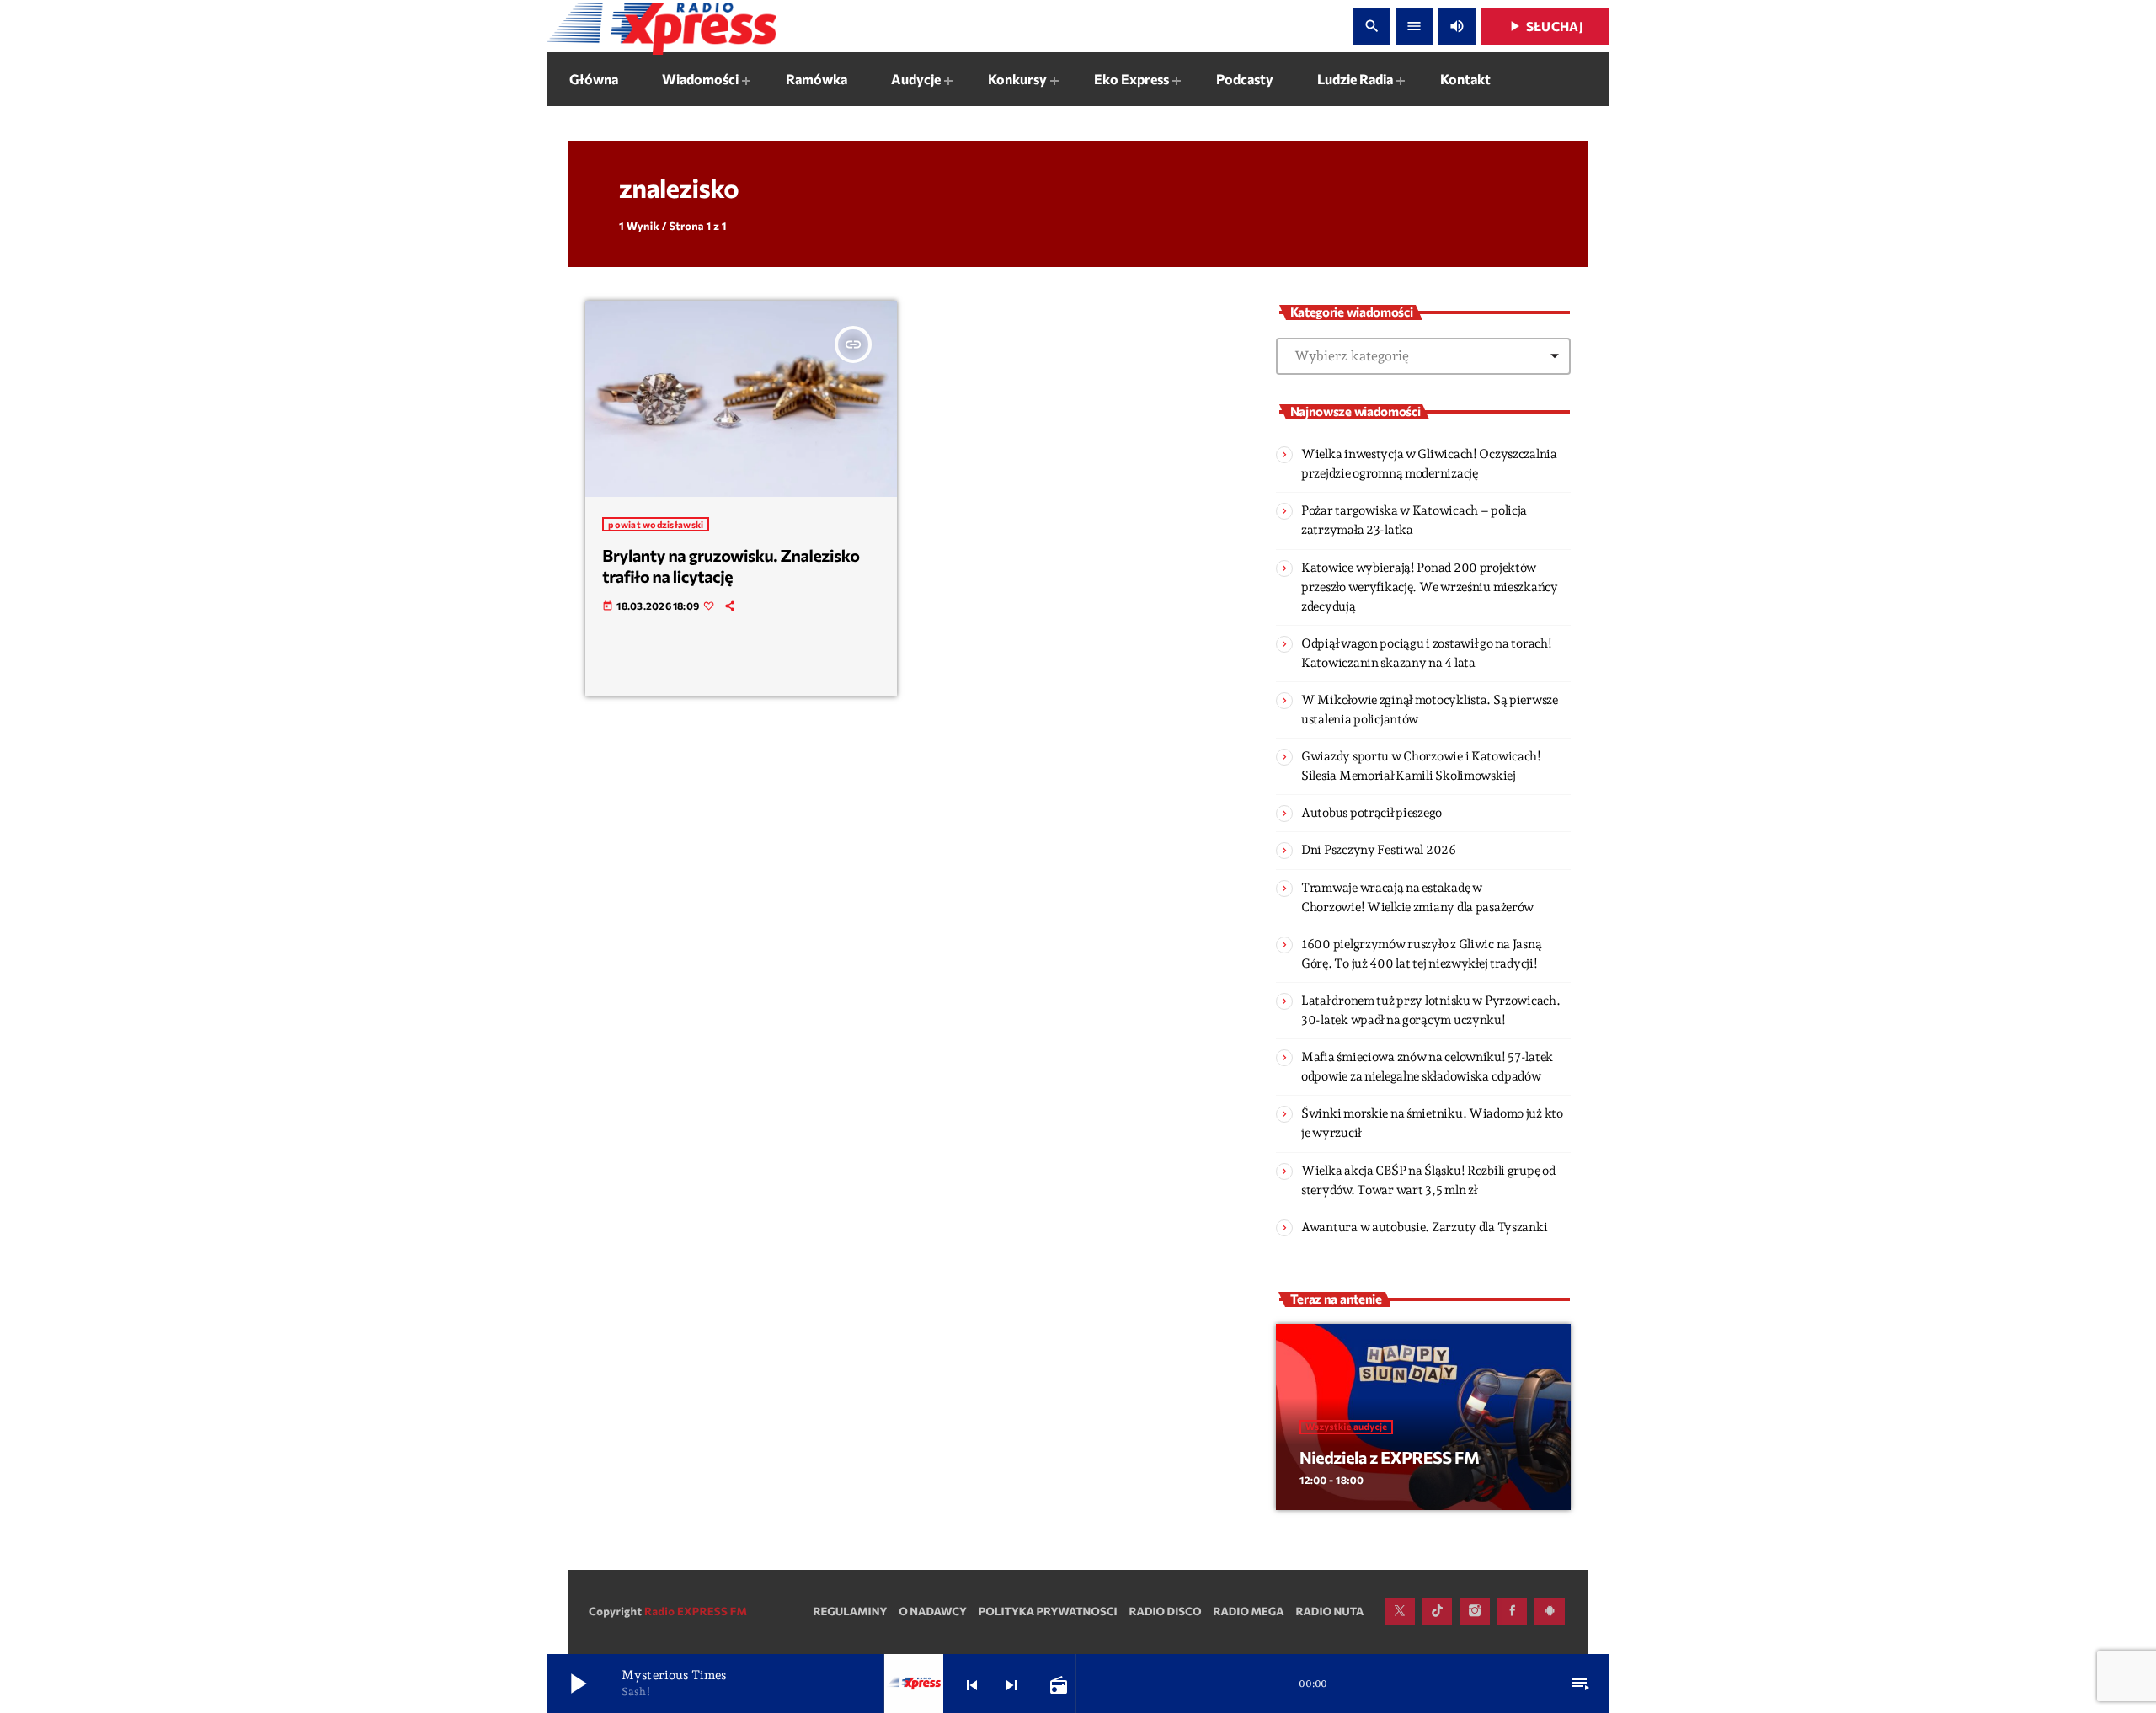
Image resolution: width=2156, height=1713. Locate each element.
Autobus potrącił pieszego (1372, 813)
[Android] (1550, 1612)
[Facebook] (1513, 1612)
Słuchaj (1545, 26)
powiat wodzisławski (656, 524)
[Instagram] (1475, 1612)
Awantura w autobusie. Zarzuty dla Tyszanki (1424, 1227)
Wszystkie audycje (1346, 1427)
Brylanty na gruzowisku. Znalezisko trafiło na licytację (731, 566)
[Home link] (662, 26)
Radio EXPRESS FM (696, 1611)
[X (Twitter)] (1400, 1612)
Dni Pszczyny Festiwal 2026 (1379, 850)
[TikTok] (1438, 1612)
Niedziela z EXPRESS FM (1389, 1458)
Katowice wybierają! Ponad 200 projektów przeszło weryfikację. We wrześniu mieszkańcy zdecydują (1430, 587)
